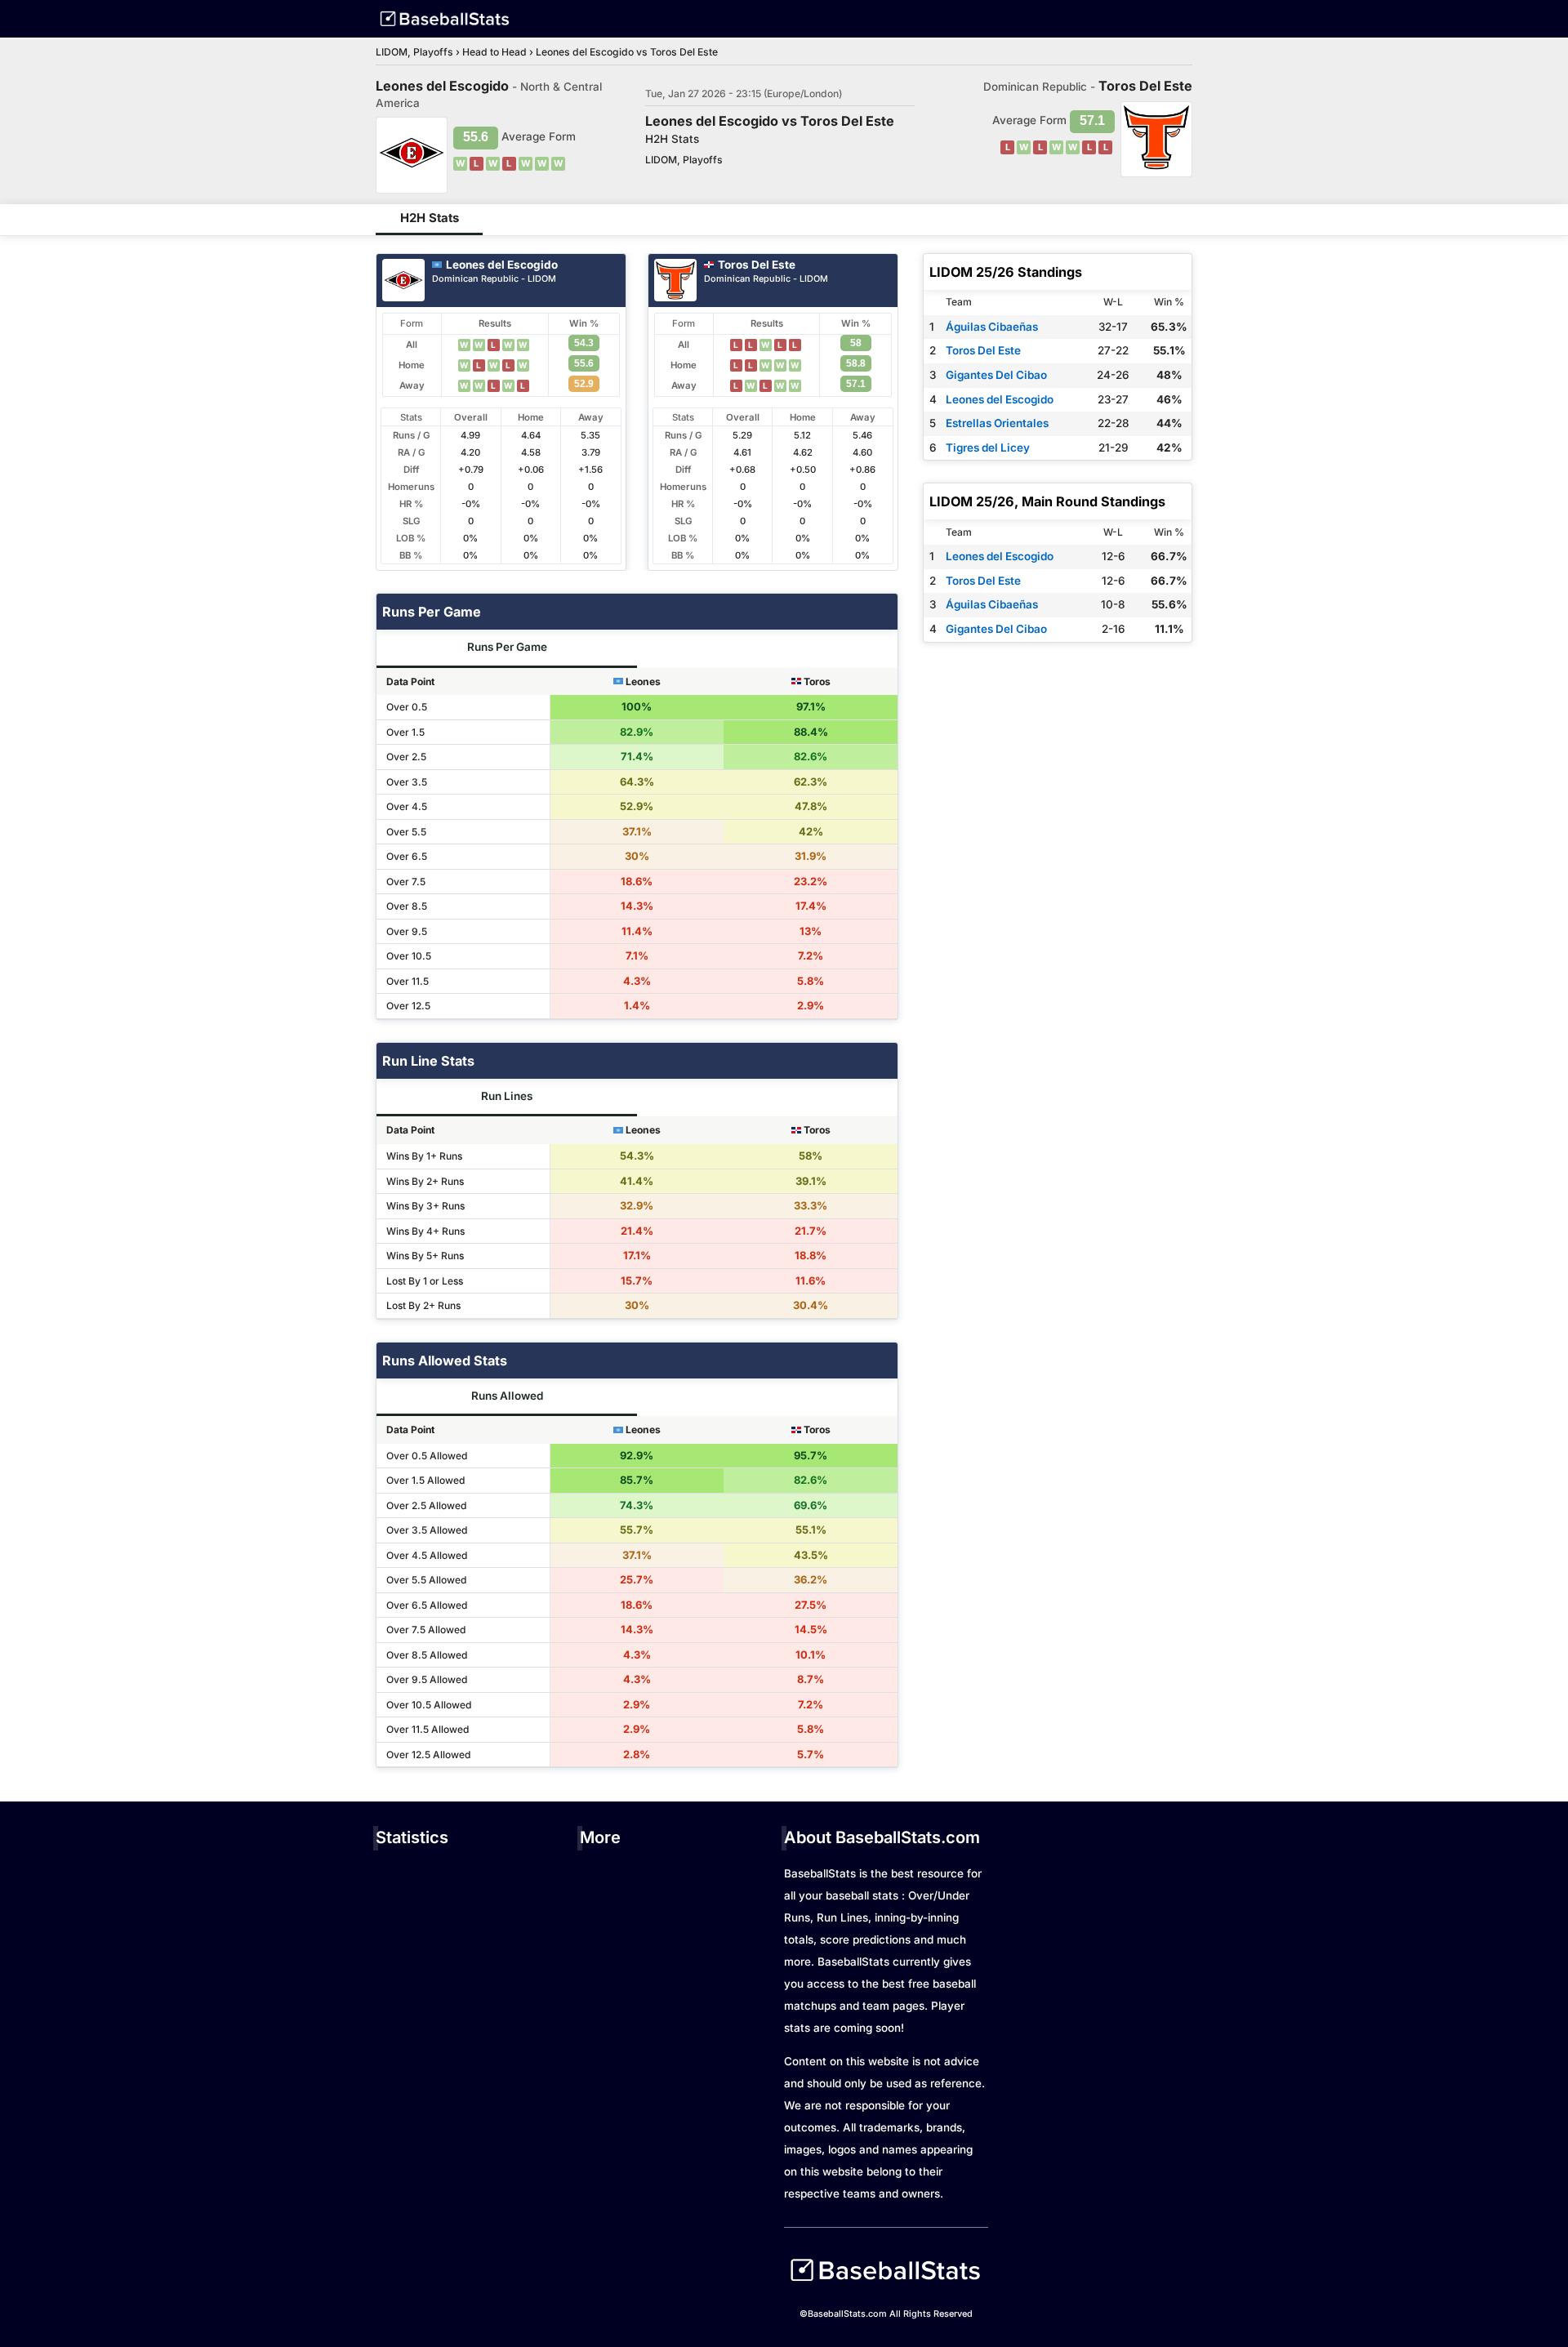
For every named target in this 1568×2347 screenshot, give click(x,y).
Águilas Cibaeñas (992, 327)
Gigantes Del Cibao (996, 375)
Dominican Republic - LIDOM (494, 280)
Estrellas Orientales (997, 423)
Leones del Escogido (502, 265)
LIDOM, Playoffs (414, 52)
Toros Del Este (757, 265)
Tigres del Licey (988, 448)
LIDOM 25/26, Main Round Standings (1047, 501)
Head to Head (494, 52)
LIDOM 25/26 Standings (1006, 272)
